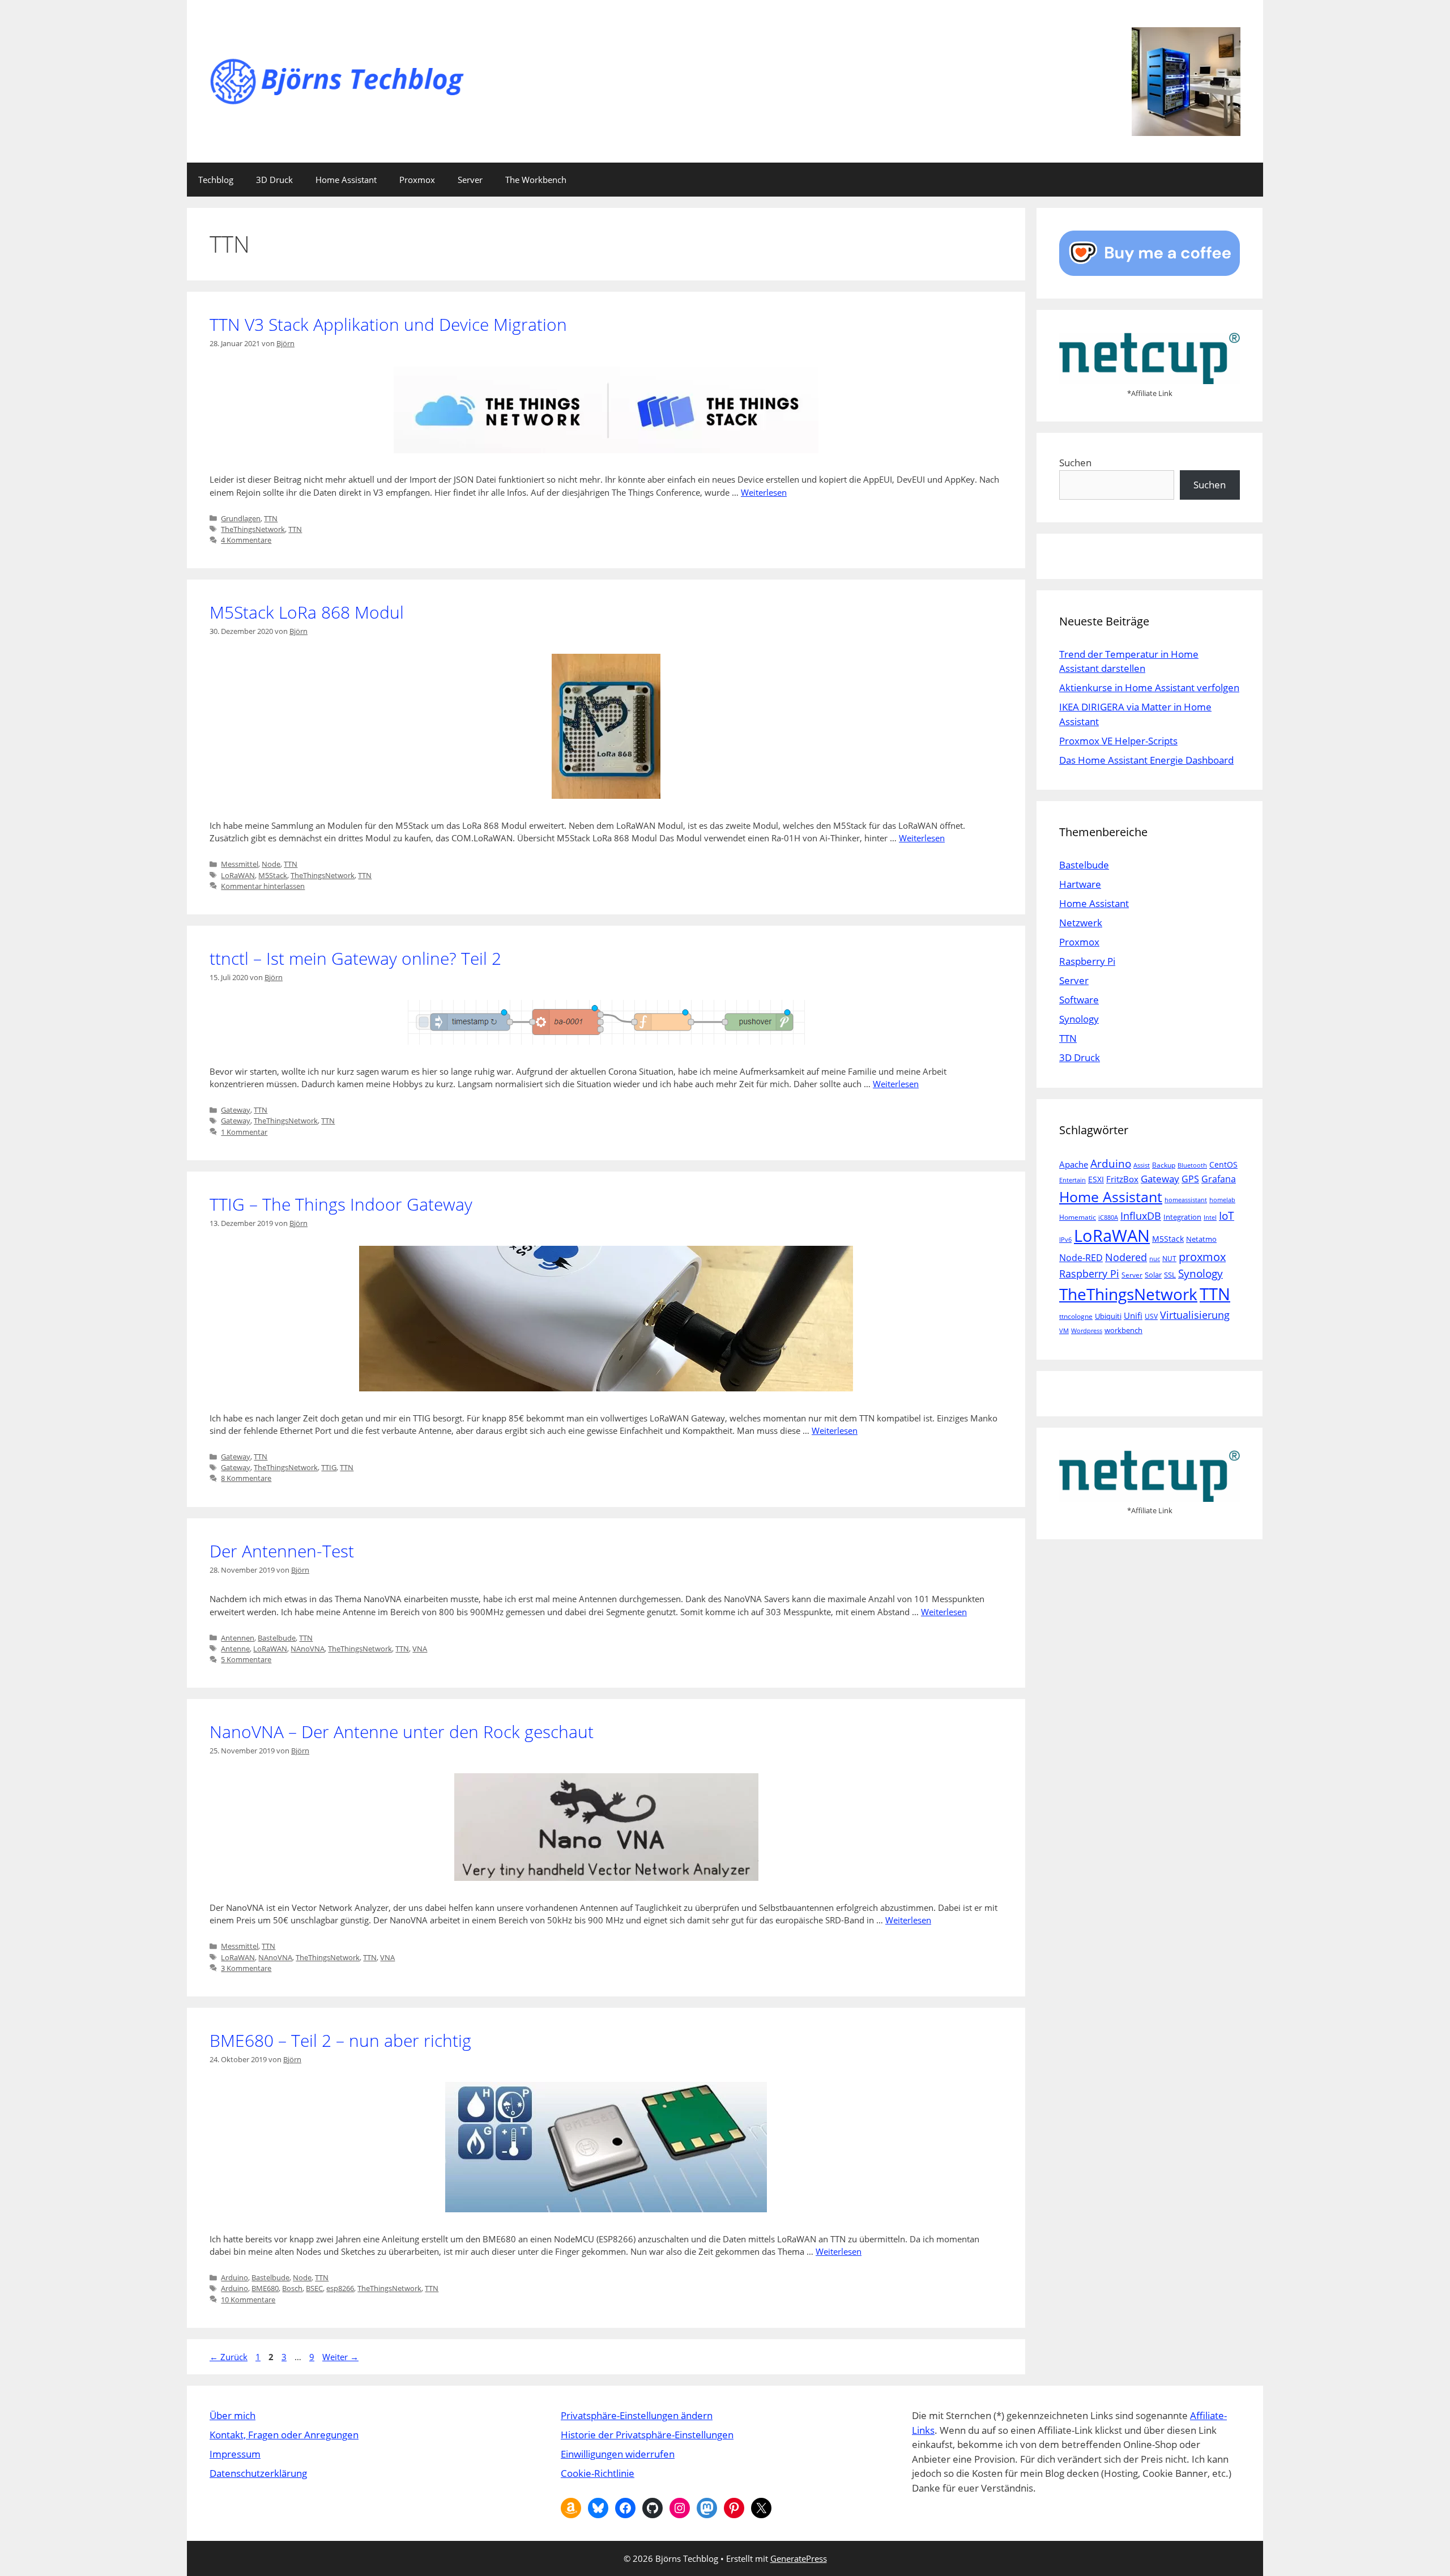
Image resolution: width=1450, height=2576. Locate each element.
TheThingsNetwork (253, 529)
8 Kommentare (246, 1478)
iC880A (1108, 1217)
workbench (1123, 1330)
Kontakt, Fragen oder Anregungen (284, 2435)
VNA (420, 1649)
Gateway (236, 1110)
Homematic (1078, 1217)
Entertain (1072, 1180)
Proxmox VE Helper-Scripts (1118, 741)
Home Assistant (346, 180)
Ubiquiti (1108, 1316)
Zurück (229, 2357)
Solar (1153, 1275)
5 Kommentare (246, 1659)
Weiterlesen (764, 492)
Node (271, 864)
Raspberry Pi (1087, 961)
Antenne (235, 1649)
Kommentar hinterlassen (263, 886)
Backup (1164, 1165)
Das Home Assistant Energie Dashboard (1146, 760)
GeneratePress (799, 2558)
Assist (1142, 1165)
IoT (1227, 1215)
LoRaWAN (238, 875)
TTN (271, 518)
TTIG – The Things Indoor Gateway (341, 1204)
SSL (1170, 1275)
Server (470, 180)
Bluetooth (1192, 1165)
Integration (1182, 1217)
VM (1064, 1331)
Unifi (1133, 1315)
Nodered (1126, 1257)
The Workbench (536, 180)
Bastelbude (277, 1638)
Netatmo (1201, 1239)
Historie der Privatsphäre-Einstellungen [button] (647, 2435)
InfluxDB (1141, 1215)
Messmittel (240, 864)
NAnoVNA (308, 1649)
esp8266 (340, 2288)
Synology (1079, 1019)
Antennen (238, 1638)
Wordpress (1087, 1331)
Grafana (1219, 1179)
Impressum (235, 2454)
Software (1079, 1000)
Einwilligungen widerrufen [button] (618, 2454)
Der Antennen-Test (282, 1551)
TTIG (329, 1467)
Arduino (234, 2277)
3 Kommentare (246, 1968)
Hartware (1080, 884)
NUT (1169, 1259)
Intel (1210, 1217)
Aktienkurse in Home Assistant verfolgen (1149, 687)
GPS (1190, 1179)
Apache (1074, 1164)
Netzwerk (1081, 923)
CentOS (1223, 1164)
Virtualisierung (1195, 1315)
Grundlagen (241, 518)
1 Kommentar (244, 1132)
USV (1151, 1316)
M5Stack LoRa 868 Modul (307, 612)
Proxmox (417, 180)
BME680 (265, 2288)
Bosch (292, 2288)
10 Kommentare (248, 2300)
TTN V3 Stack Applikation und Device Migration (388, 324)
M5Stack (273, 875)
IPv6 (1065, 1240)
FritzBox (1122, 1179)
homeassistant (1186, 1200)
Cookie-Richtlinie (598, 2473)
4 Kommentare (246, 540)
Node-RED (1081, 1258)
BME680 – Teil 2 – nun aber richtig (340, 2040)
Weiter (340, 2357)
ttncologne (1076, 1316)
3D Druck (274, 180)
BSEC (314, 2288)
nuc (1155, 1259)
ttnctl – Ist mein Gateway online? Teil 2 (355, 958)
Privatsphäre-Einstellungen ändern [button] (637, 2415)
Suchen (1075, 463)
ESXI (1096, 1179)
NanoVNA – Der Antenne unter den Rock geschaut (402, 1732)
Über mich (233, 2415)
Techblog (216, 180)
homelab (1222, 1200)
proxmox (1202, 1257)
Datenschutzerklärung (258, 2473)
